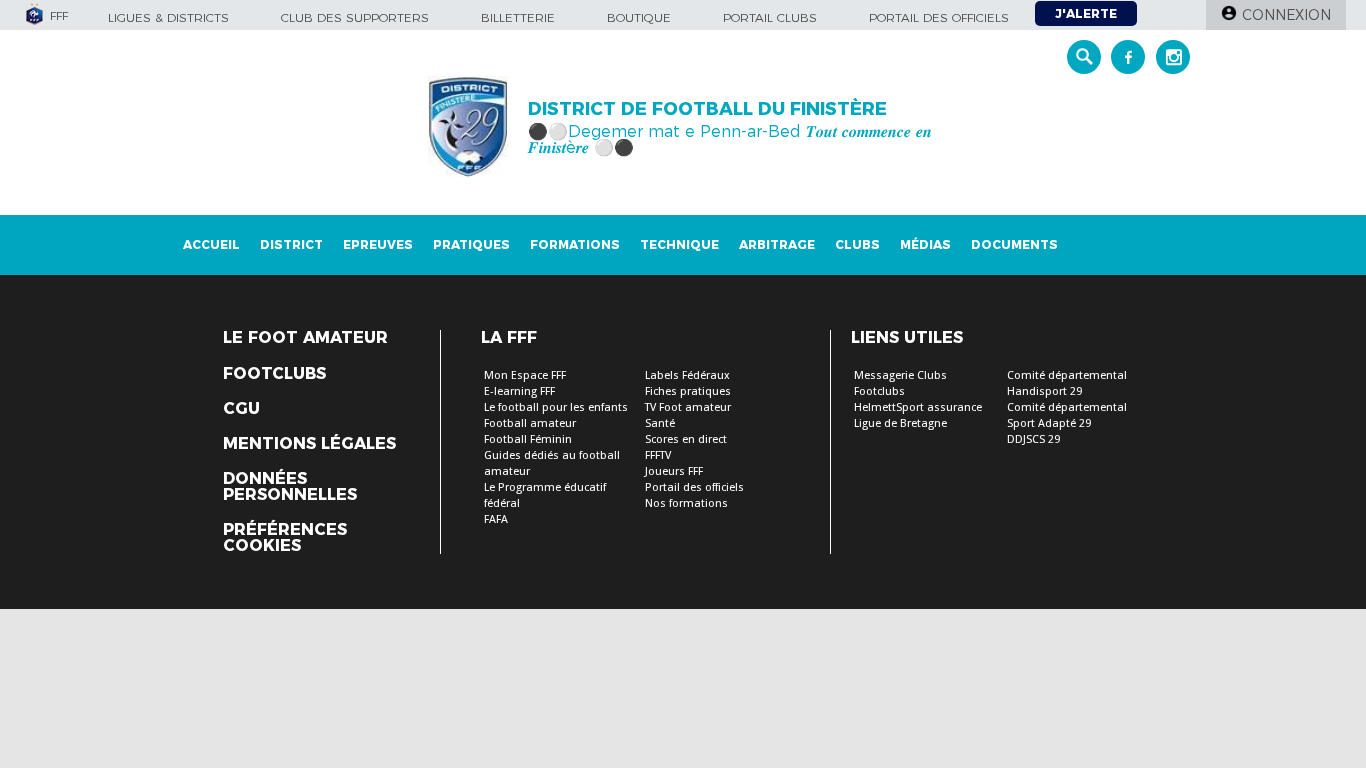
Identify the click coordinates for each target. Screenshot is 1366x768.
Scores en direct (686, 439)
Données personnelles (290, 487)
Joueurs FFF (674, 471)
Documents (1014, 244)
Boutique (639, 17)
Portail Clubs (770, 17)
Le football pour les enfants (556, 407)
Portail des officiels (939, 17)
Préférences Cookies (285, 538)
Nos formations (686, 503)
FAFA (496, 519)
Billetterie (518, 17)
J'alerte (1086, 13)
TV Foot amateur (688, 407)
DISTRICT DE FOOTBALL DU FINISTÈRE (707, 109)
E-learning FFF (519, 391)
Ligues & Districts (168, 17)
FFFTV (658, 455)
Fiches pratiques (688, 391)
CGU (241, 409)
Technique (679, 244)
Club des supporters (355, 17)
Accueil (211, 244)
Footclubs (274, 374)
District (291, 244)
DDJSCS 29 (1033, 439)
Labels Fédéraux (687, 375)
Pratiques (471, 244)
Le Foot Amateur (305, 338)
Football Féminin (528, 439)
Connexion (1286, 15)
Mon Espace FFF (525, 375)
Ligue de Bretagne (900, 423)
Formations (575, 244)
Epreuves (378, 244)
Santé (660, 423)
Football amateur (530, 423)
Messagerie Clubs (900, 375)
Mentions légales (309, 444)
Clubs (857, 244)
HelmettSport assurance (918, 407)
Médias (925, 244)
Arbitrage (777, 244)
